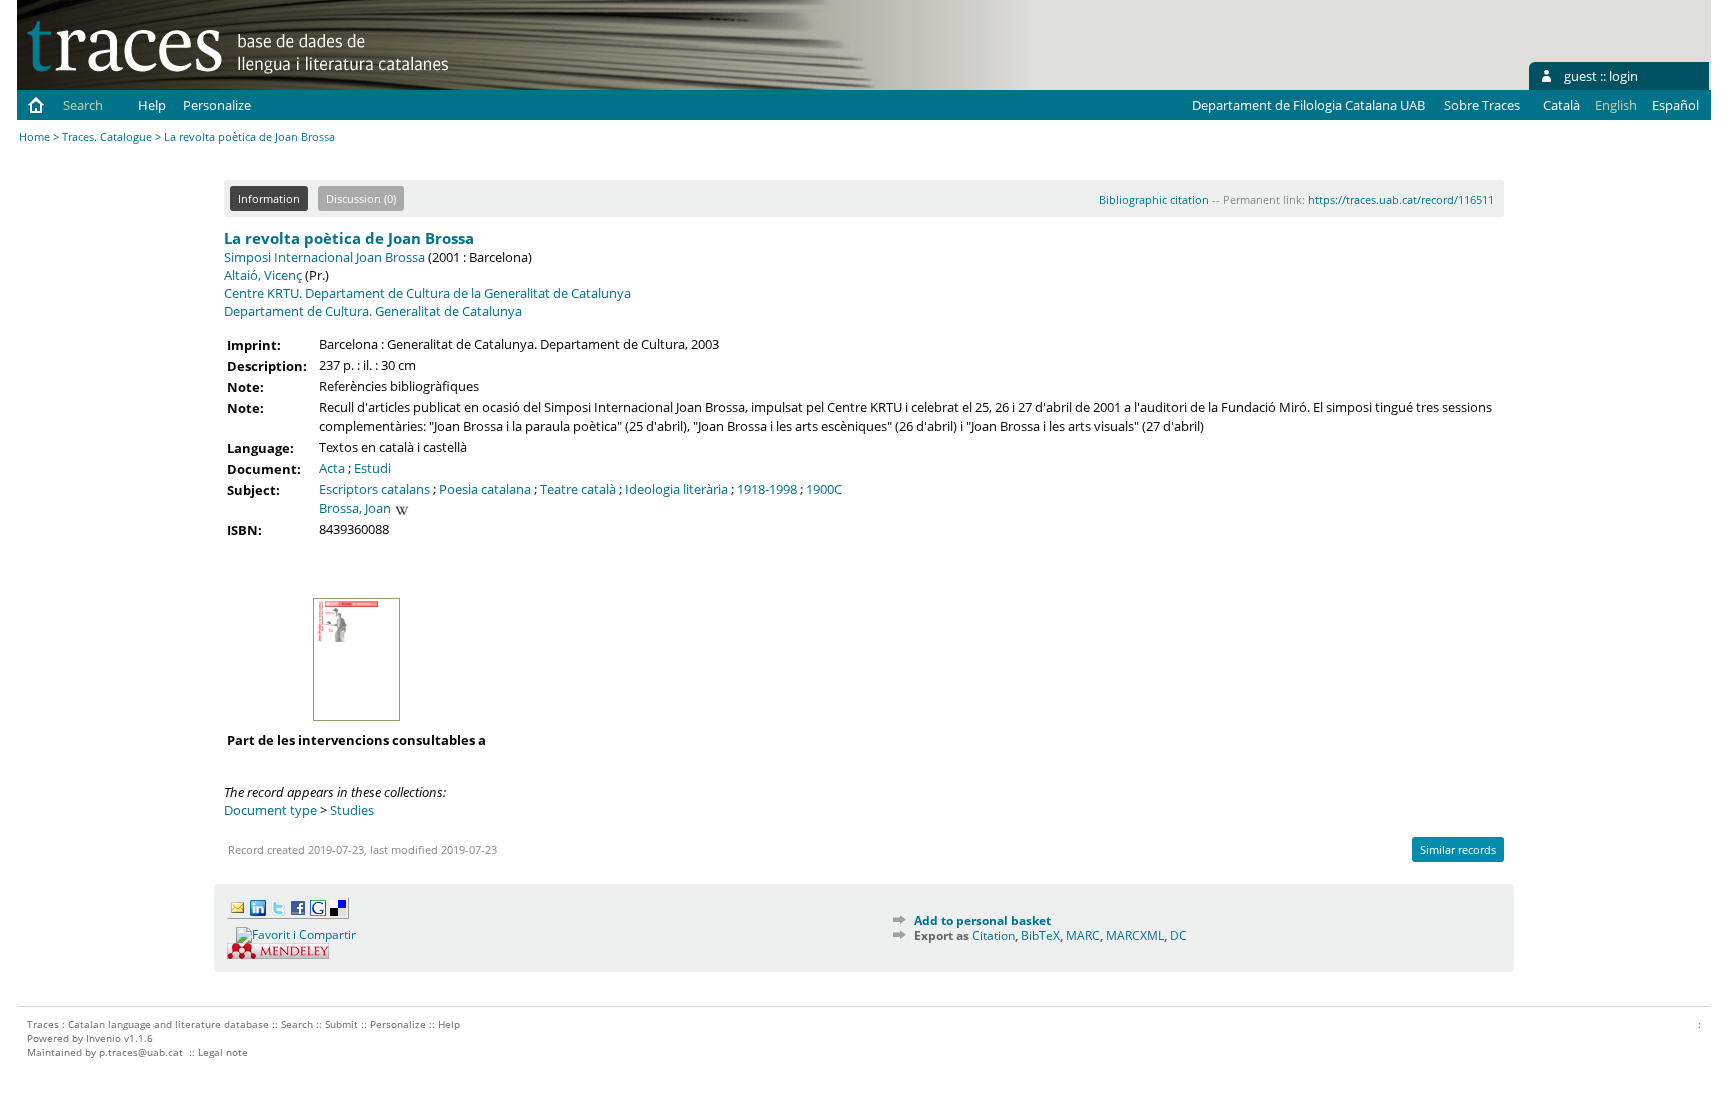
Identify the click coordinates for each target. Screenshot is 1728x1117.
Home (34, 136)
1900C (824, 489)
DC (1178, 935)
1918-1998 (767, 489)
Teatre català (578, 489)
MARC (1083, 935)
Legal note (223, 1052)
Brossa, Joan (355, 508)
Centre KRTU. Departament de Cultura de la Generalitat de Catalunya (427, 293)
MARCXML (1135, 935)
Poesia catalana (485, 489)
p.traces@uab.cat (141, 1052)
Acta (332, 468)
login (1623, 76)
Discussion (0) (361, 198)
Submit (341, 1024)
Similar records (1458, 849)
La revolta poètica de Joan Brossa (349, 238)
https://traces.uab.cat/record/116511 (1401, 199)
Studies (352, 810)
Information (269, 198)
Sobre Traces (1482, 105)
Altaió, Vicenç (263, 275)
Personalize (217, 105)
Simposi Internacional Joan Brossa (324, 257)
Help (152, 105)
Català (1561, 105)
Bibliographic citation (1154, 199)
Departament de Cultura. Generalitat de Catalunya (373, 311)
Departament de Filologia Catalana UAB (1308, 105)
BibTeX (1040, 935)
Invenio (103, 1038)
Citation (993, 935)
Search (83, 105)
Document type (270, 810)
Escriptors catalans (374, 489)
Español (1675, 105)
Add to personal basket (982, 920)
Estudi (372, 468)
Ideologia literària (676, 489)
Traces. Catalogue (107, 136)
